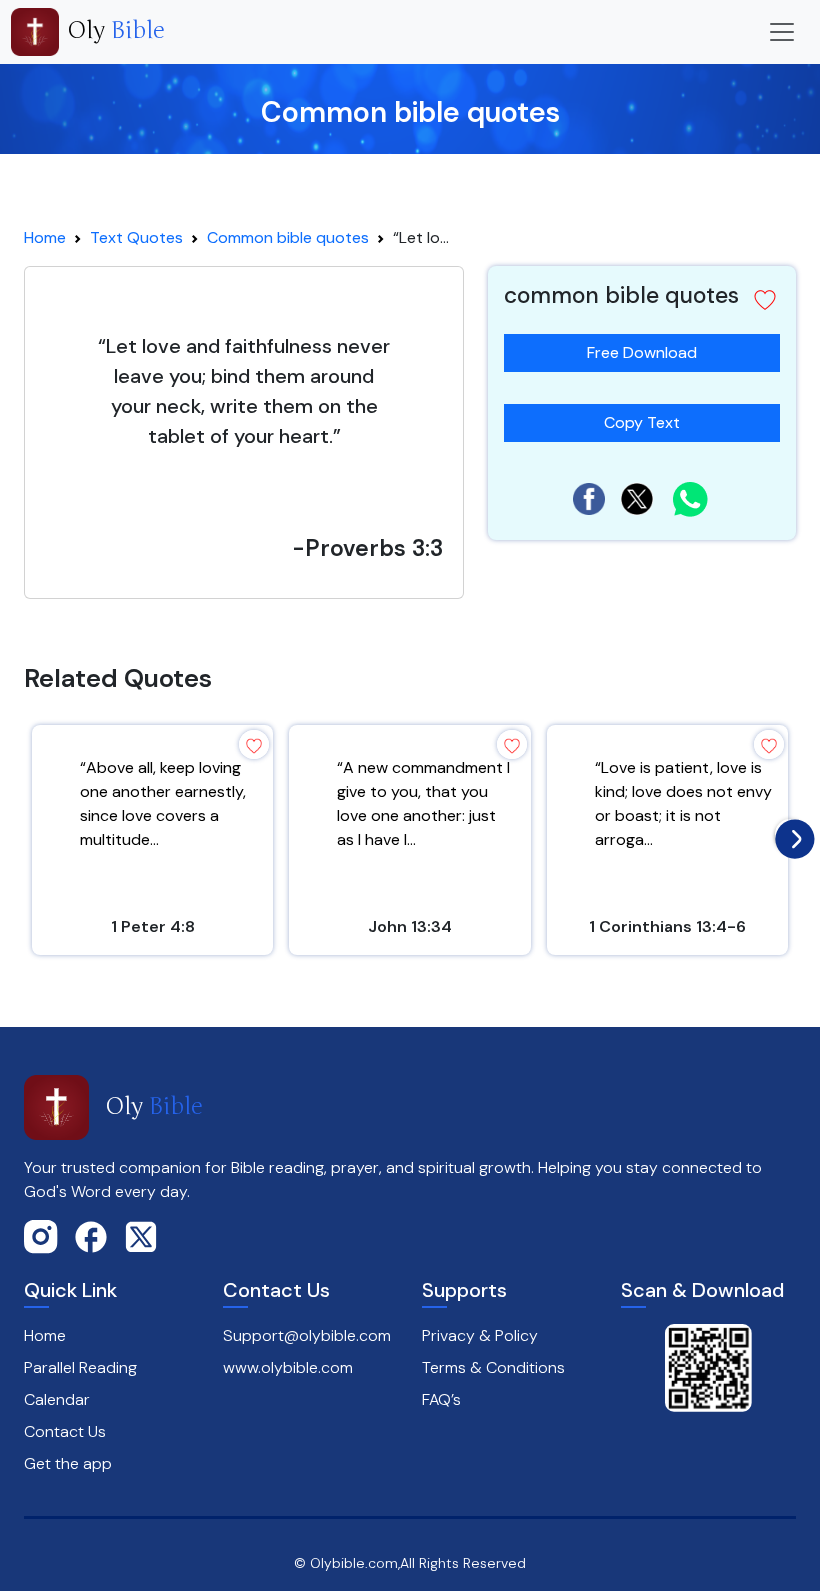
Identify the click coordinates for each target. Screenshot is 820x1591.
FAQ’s (441, 1399)
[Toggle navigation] (782, 32)
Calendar (57, 1399)
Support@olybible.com (307, 1335)
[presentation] (790, 834)
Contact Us (65, 1431)
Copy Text (642, 418)
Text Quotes (136, 237)
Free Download (642, 352)
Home (45, 237)
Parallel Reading (80, 1367)
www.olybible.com (288, 1367)
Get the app (68, 1463)
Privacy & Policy (480, 1335)
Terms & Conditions (493, 1367)
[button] (765, 300)
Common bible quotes (288, 237)
